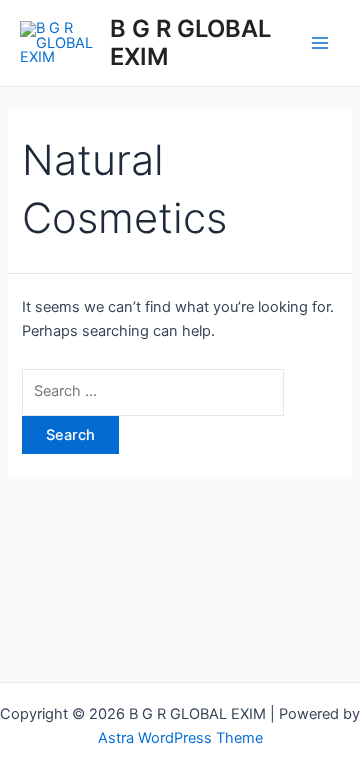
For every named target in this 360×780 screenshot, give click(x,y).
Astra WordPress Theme (180, 738)
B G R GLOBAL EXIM (190, 42)
